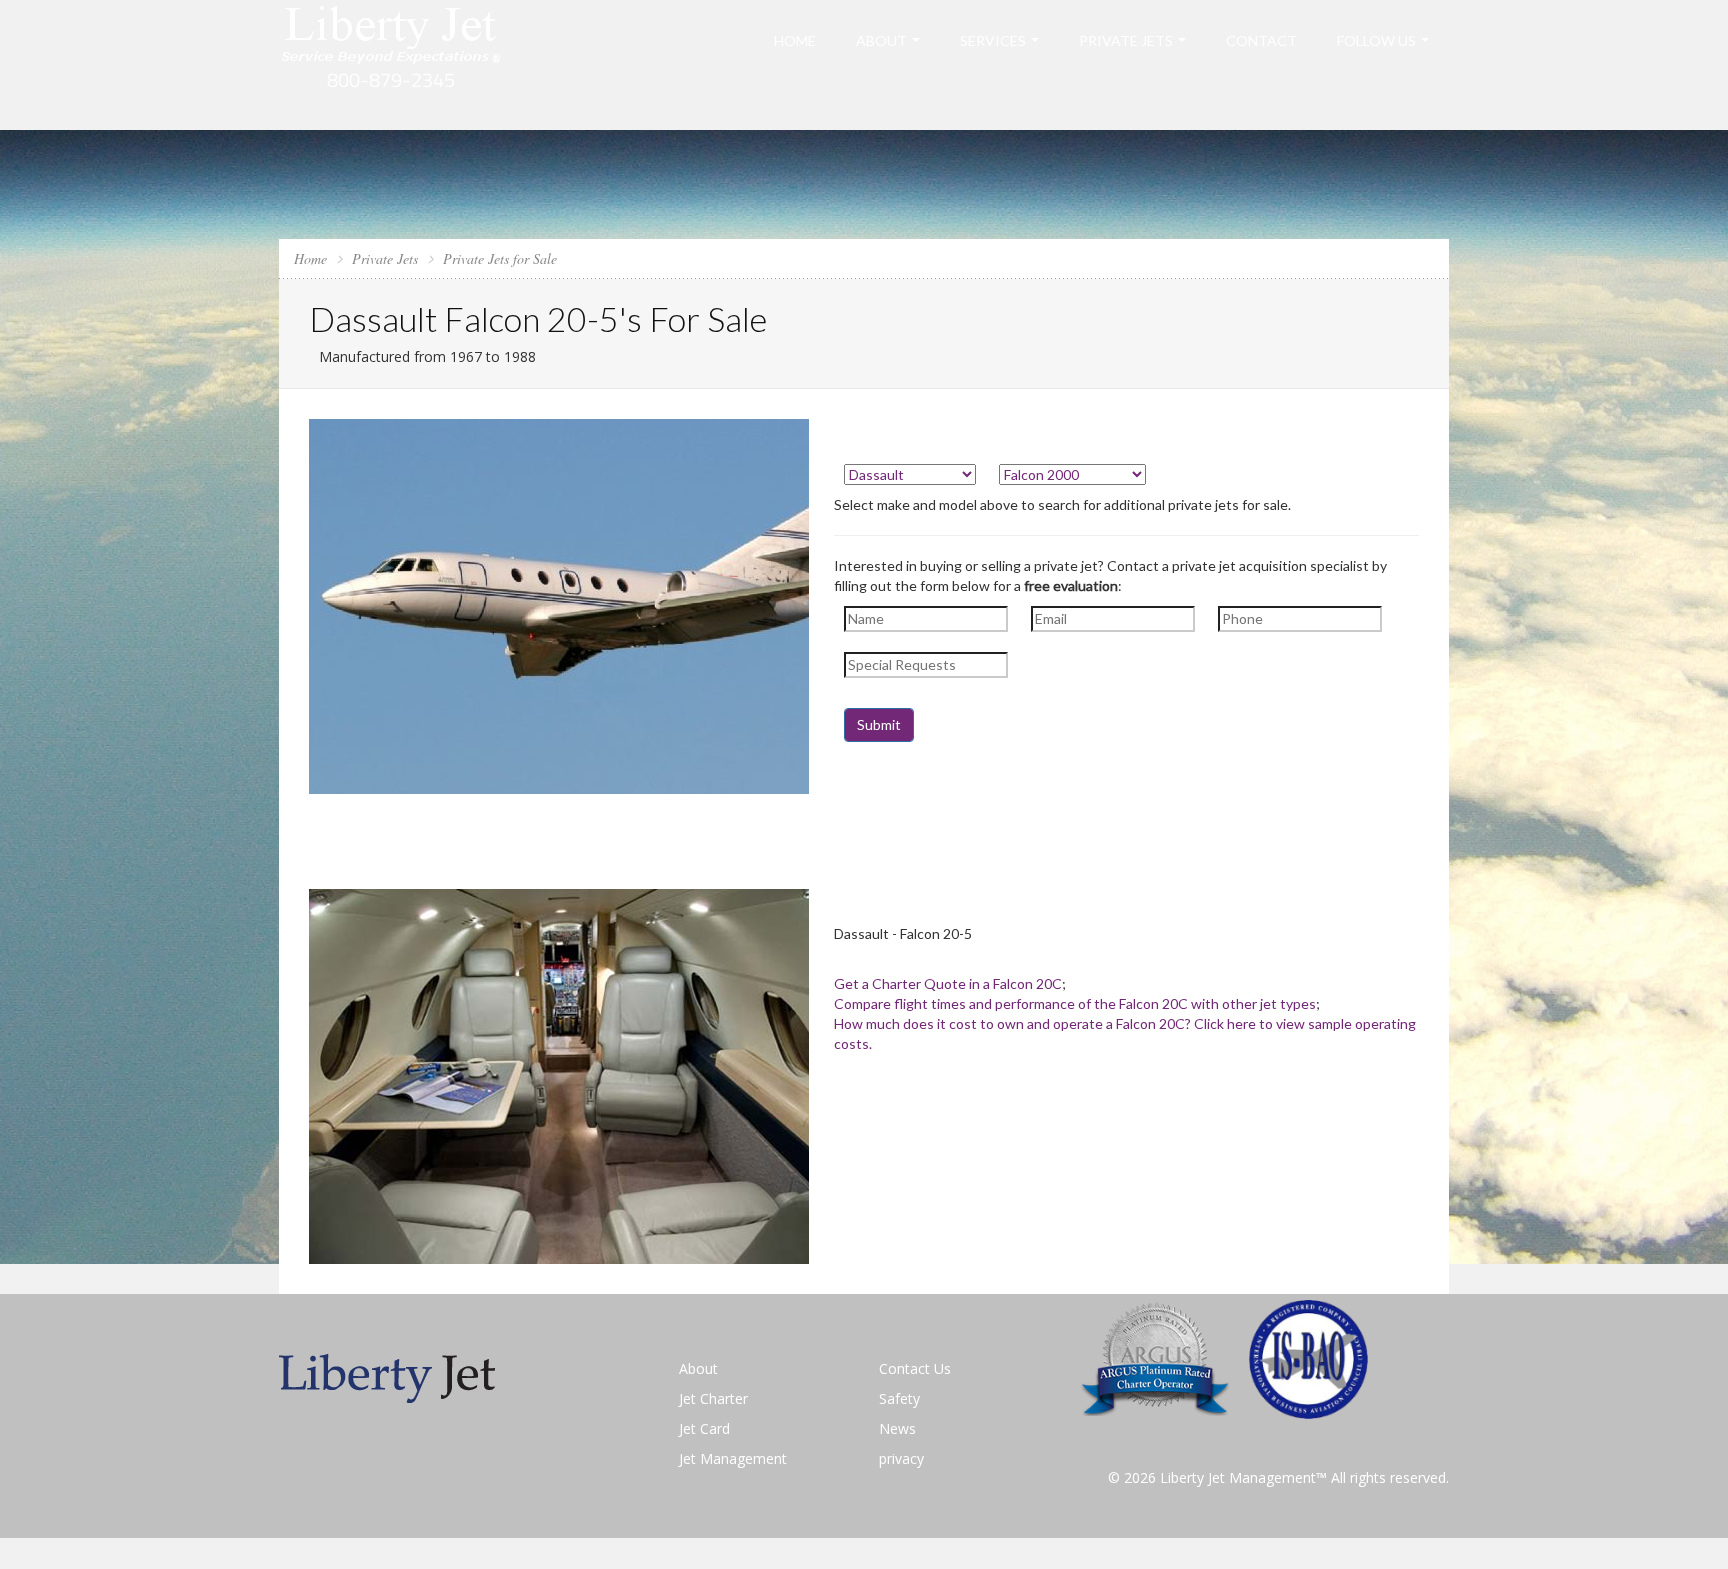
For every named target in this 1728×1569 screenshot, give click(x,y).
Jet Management (733, 1458)
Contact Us (915, 1368)
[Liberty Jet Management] (391, 63)
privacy (901, 1458)
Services (993, 40)
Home (795, 40)
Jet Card (704, 1428)
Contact (1261, 40)
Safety (899, 1398)
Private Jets (1126, 40)
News (897, 1428)
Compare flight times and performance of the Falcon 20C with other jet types (1075, 1003)
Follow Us (1376, 40)
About (881, 40)
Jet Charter (713, 1398)
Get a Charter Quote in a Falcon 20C (948, 983)
